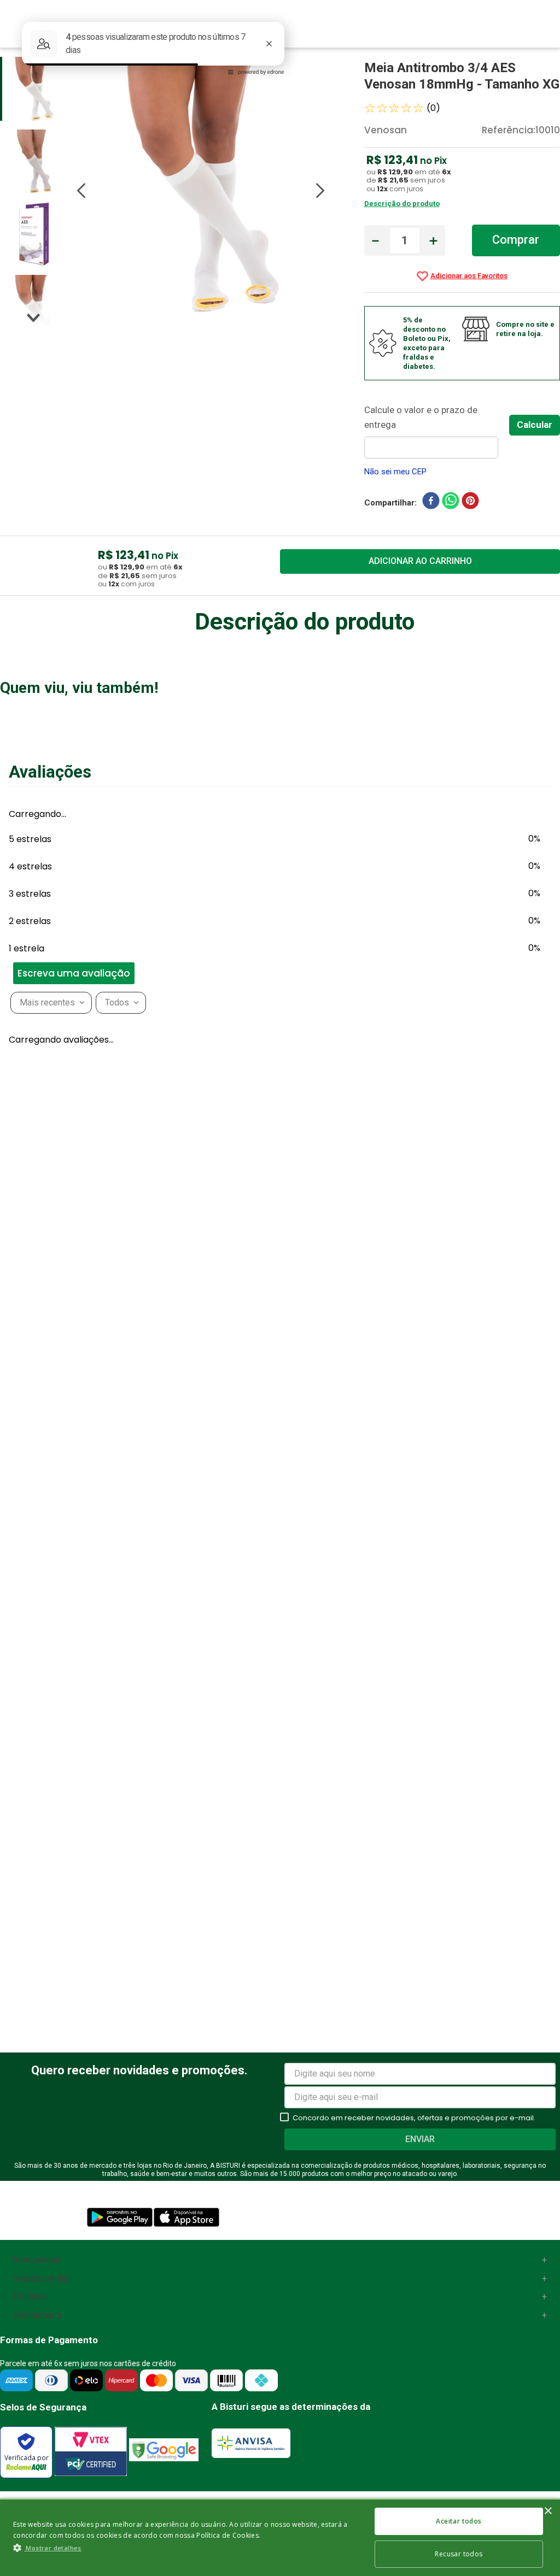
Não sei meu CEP (395, 472)
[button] (5, 1911)
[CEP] (437, 431)
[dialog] (280, 2537)
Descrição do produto (402, 204)
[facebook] (431, 503)
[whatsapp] (451, 503)
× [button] (548, 2511)
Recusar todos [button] (459, 2554)
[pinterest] (470, 503)
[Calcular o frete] (535, 425)
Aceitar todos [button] (459, 2521)
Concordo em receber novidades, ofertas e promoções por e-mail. (414, 2466)
